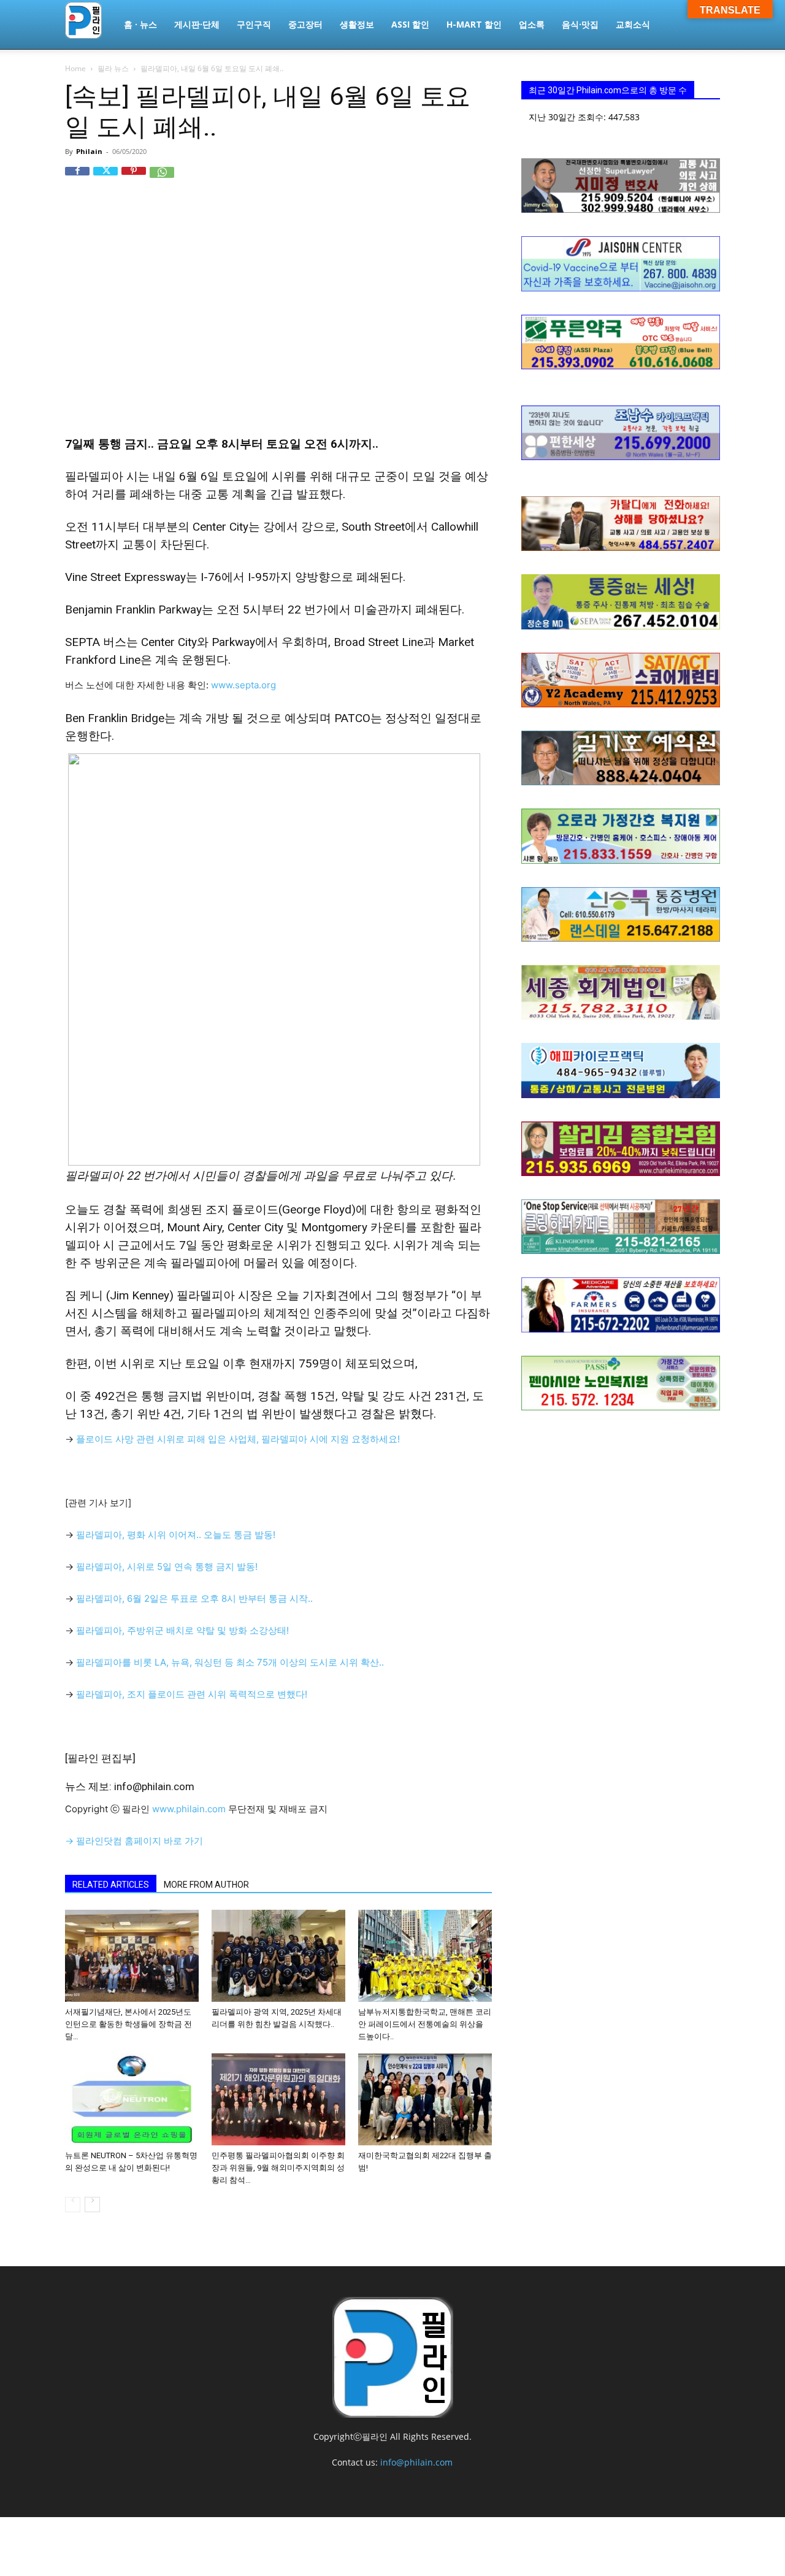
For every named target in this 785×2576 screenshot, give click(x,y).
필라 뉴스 (113, 68)
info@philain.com (416, 2462)
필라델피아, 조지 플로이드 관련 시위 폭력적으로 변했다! (192, 1694)
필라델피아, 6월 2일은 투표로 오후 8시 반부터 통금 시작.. (194, 1598)
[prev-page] (73, 2205)
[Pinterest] (134, 179)
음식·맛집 (580, 24)
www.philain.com (188, 1809)
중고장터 (305, 24)
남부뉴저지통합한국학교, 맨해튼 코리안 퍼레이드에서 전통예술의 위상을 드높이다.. (425, 2024)
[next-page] (92, 2205)
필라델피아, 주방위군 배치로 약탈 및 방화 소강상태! (182, 1630)
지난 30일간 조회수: (569, 117)
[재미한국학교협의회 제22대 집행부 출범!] (425, 2099)
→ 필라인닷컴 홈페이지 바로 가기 (134, 1841)
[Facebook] (77, 179)
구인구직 (254, 24)
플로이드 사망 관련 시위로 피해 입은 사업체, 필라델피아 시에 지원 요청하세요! (238, 1439)
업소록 (532, 24)
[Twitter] (105, 179)
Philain (89, 151)
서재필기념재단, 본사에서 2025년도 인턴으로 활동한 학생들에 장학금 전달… (128, 2024)
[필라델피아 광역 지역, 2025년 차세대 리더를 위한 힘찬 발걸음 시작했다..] (278, 1956)
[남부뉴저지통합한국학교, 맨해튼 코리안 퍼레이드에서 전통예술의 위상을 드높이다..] (425, 1956)
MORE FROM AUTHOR (206, 1885)
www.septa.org (243, 685)
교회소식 (633, 24)
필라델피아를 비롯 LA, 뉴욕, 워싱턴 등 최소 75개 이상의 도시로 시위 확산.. (230, 1662)
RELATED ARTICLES (111, 1885)
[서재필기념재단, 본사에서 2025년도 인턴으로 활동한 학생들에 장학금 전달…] (132, 1956)
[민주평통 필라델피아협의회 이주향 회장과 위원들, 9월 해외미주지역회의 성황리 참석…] (278, 2099)
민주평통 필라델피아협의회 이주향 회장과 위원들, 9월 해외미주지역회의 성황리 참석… (278, 2168)
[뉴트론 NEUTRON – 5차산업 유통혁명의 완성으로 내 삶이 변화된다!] (132, 2099)
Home (75, 68)
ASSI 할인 (410, 24)
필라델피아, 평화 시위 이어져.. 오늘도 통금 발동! (176, 1535)
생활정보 (357, 24)
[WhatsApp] (162, 179)
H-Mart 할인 (474, 24)
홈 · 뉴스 (140, 24)
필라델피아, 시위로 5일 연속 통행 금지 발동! (167, 1567)
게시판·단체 (197, 24)
